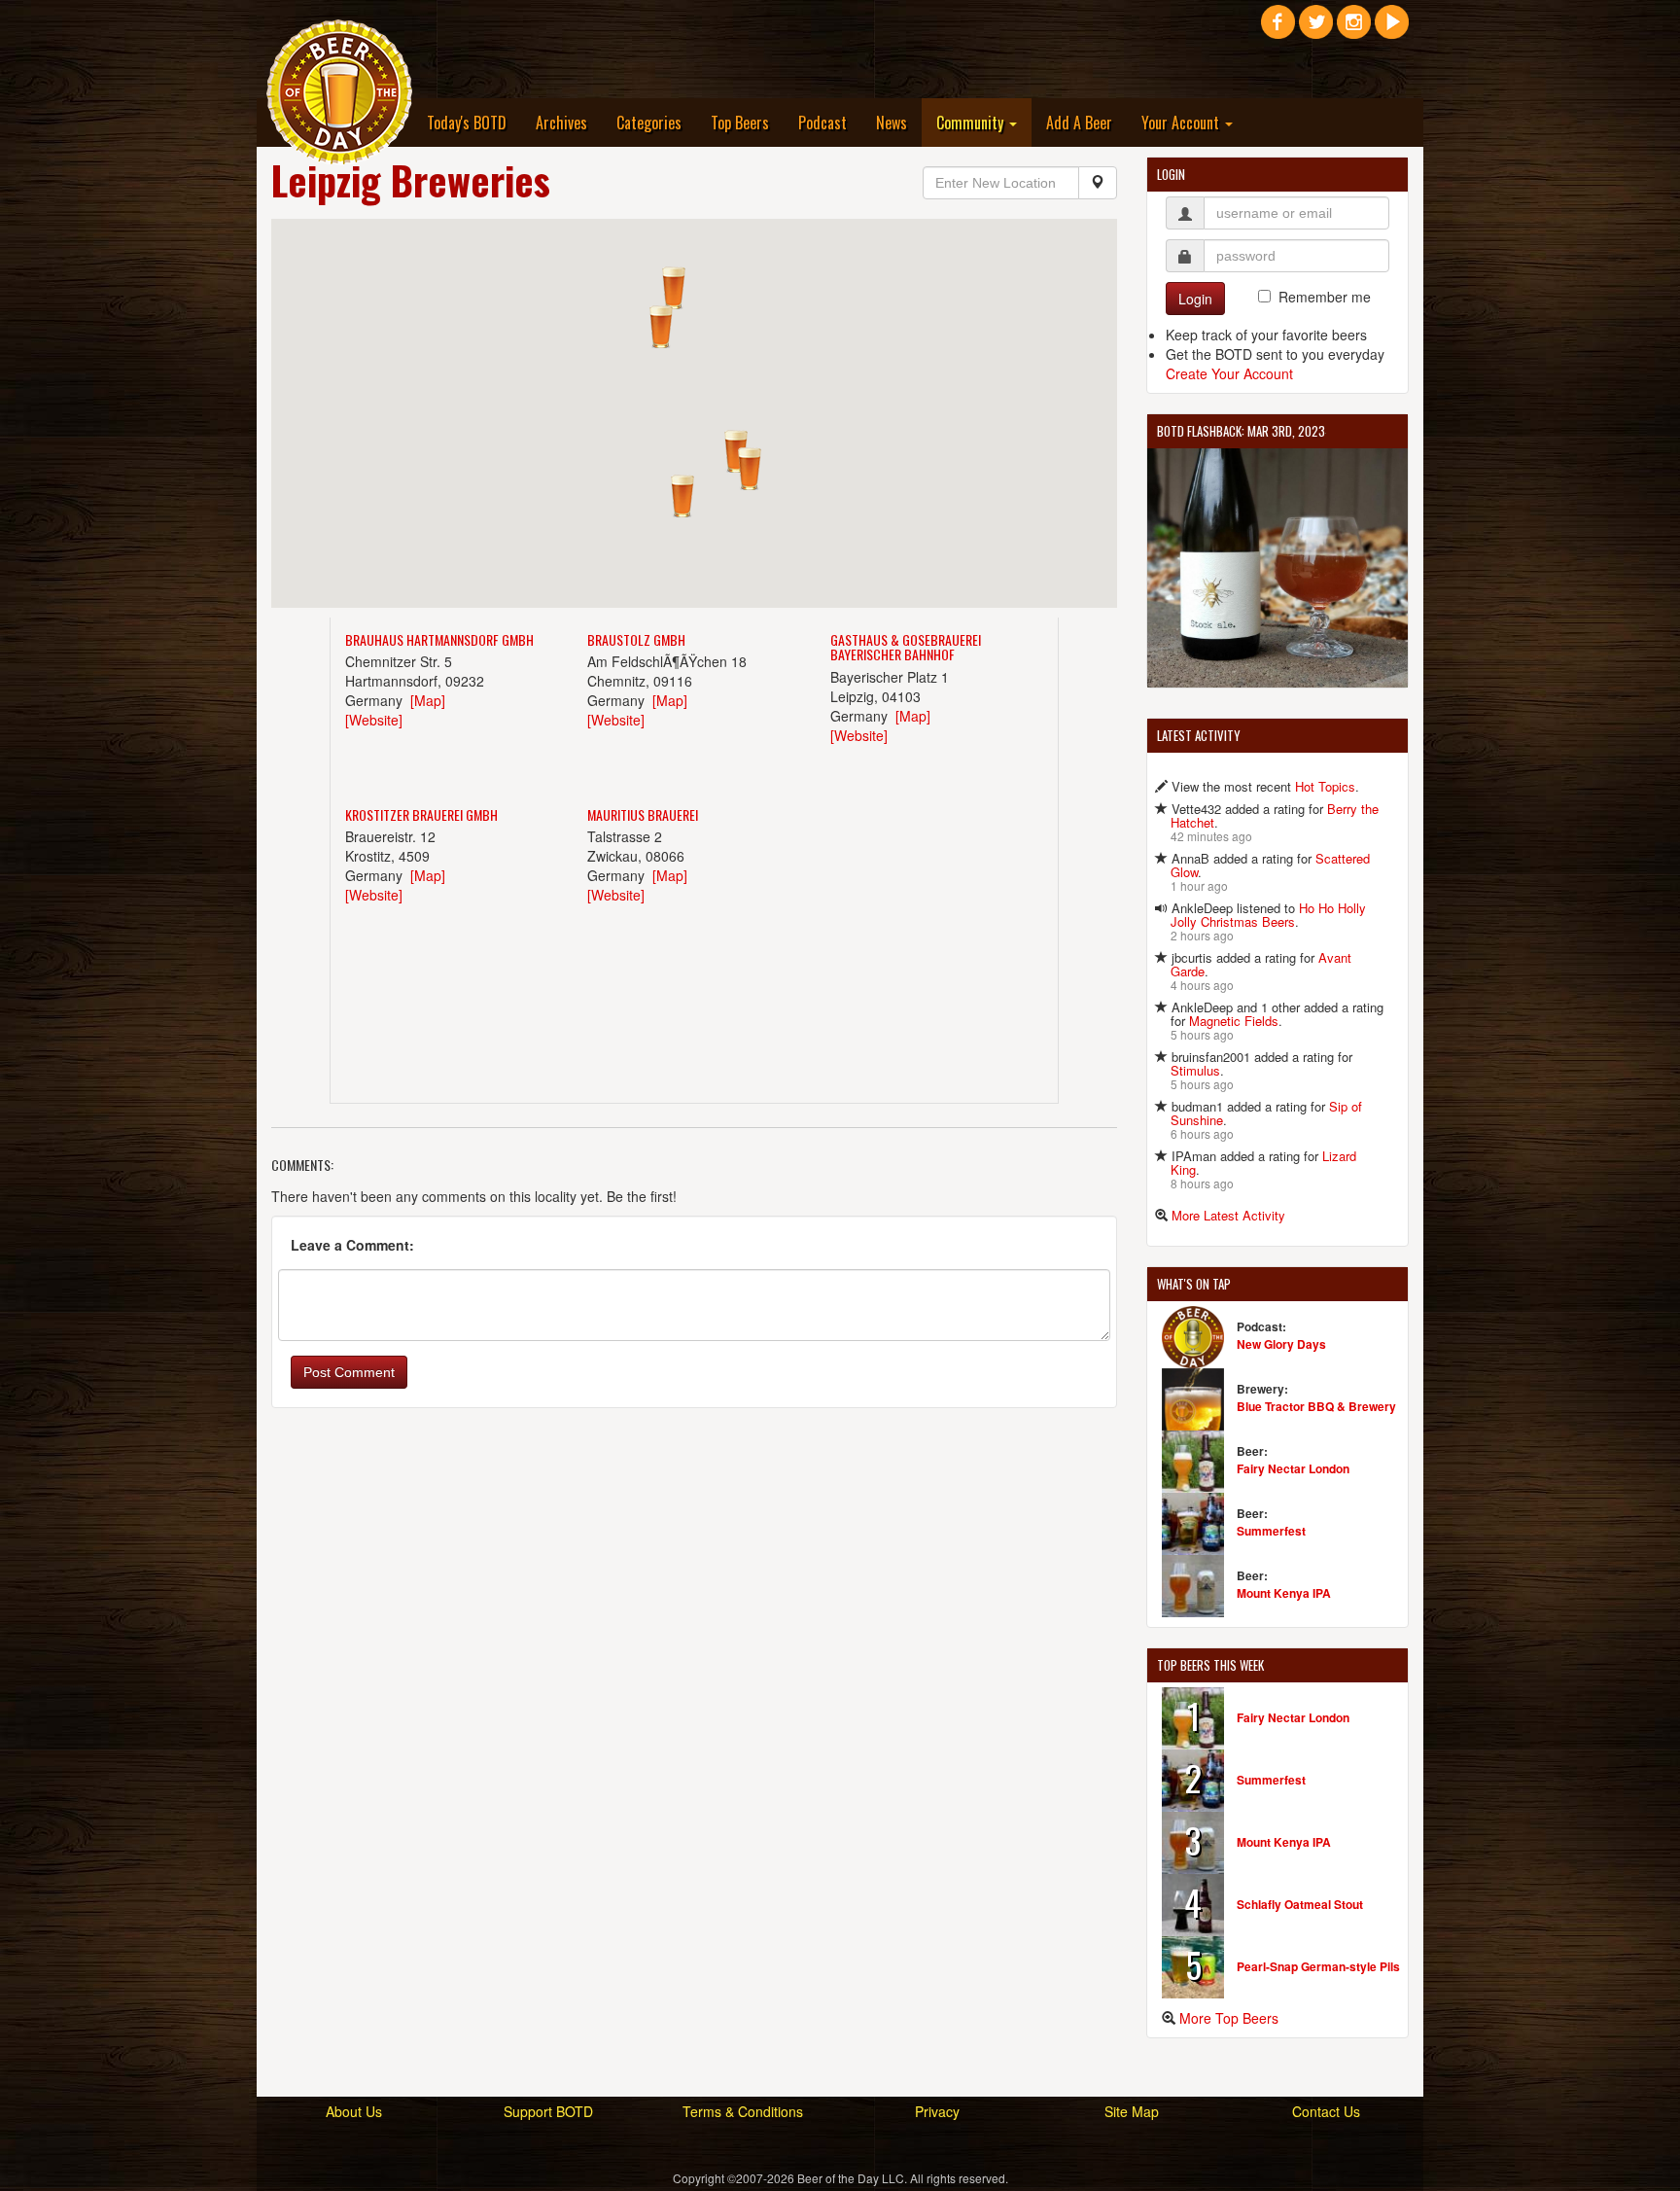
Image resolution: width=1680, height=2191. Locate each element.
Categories (649, 123)
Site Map (1132, 2111)
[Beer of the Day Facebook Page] (1278, 29)
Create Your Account (1229, 373)
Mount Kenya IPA (1284, 1593)
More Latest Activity (1228, 1215)
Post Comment (349, 1372)
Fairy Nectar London (1293, 1468)
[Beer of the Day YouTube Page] (1392, 29)
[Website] (374, 720)
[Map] (428, 700)
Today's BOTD (467, 123)
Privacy (937, 2111)
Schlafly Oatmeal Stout (1300, 1904)
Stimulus (1195, 1070)
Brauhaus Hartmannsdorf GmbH (439, 639)
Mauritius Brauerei (643, 814)
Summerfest (1271, 1531)
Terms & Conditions (743, 2111)
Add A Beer (1079, 123)
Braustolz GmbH (636, 639)
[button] (736, 451)
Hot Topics (1325, 786)
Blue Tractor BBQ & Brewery (1316, 1406)
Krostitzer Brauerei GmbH (421, 814)
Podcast (822, 123)
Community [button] (972, 123)
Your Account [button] (1182, 123)
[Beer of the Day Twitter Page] (1316, 29)
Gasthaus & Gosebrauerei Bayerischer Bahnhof (906, 647)
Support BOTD (548, 2111)
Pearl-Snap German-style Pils (1318, 1966)
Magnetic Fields (1234, 1021)
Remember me (1325, 297)
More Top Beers (1229, 2018)
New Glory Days (1281, 1344)
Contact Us (1326, 2111)
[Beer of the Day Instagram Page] (1354, 29)
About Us (354, 2111)
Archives (561, 123)
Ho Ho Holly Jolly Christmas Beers (1268, 915)
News (892, 123)
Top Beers (740, 123)
